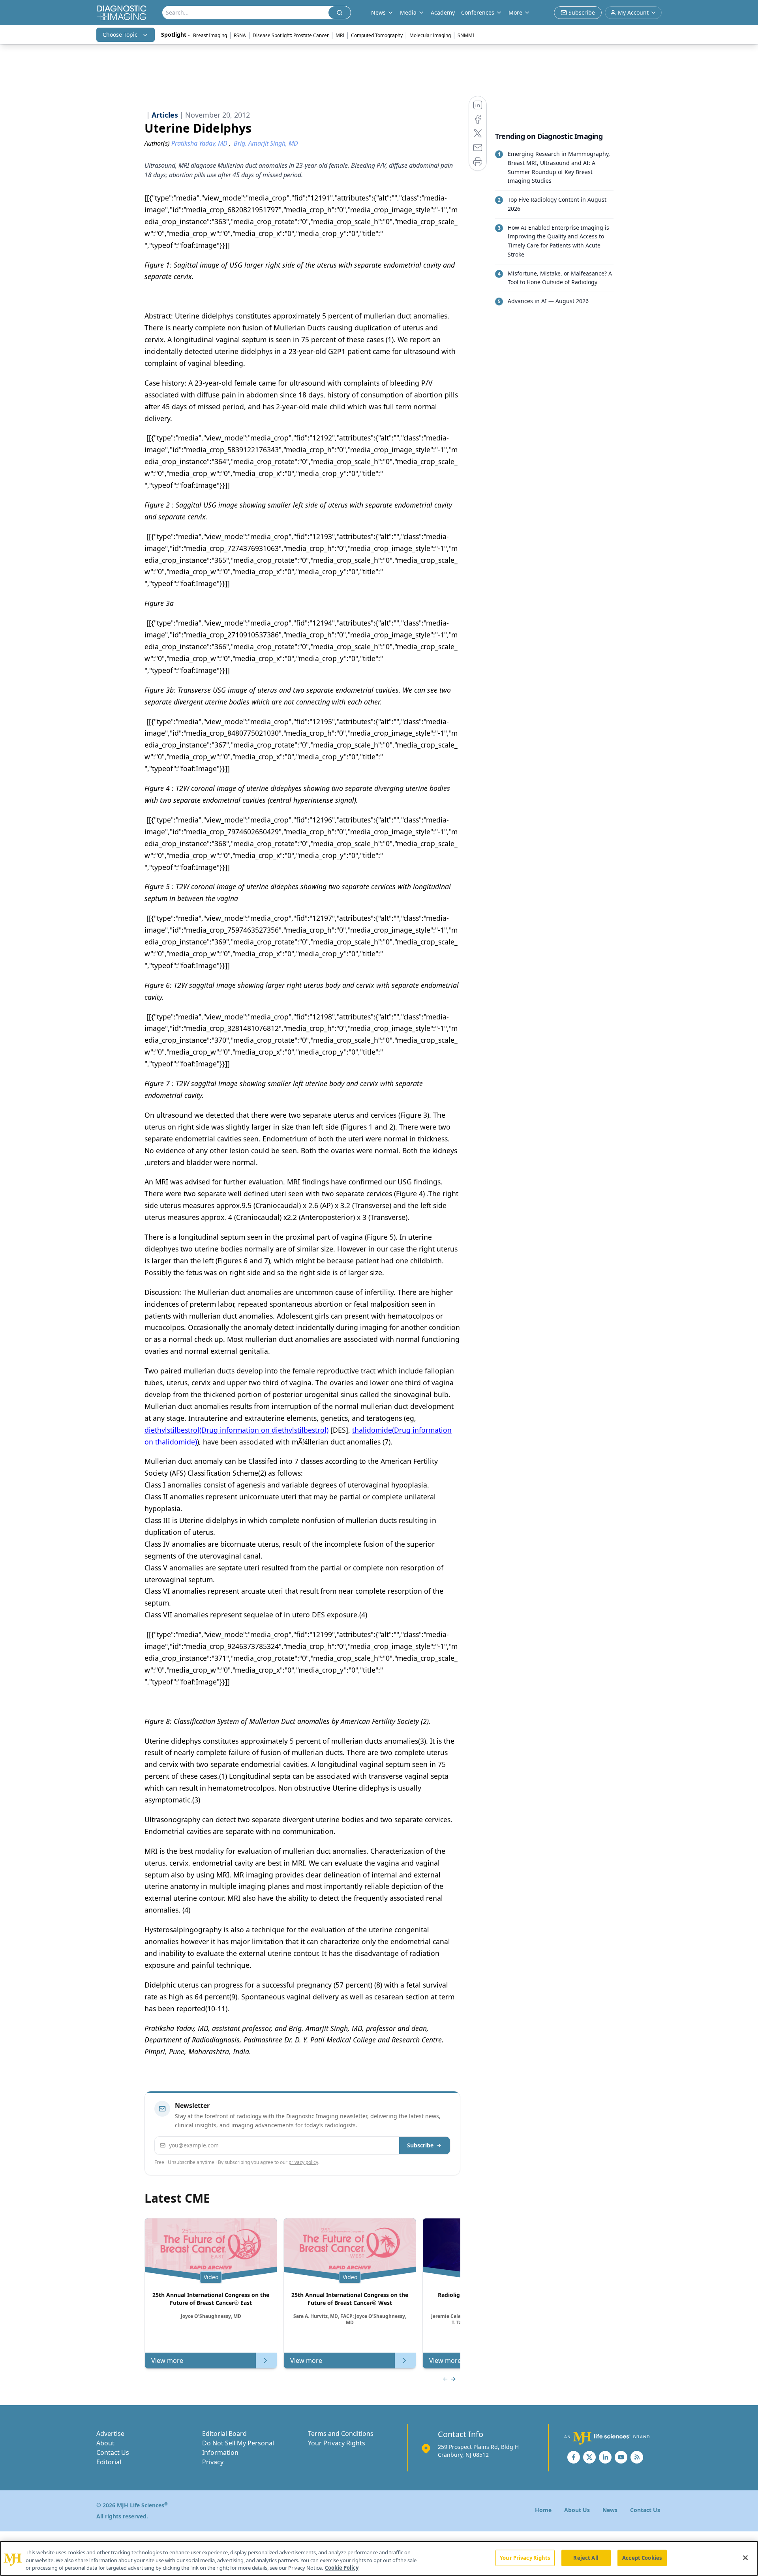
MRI (340, 35)
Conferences (478, 12)
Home (543, 2510)
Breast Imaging (210, 35)
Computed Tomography (377, 35)
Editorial (109, 2462)
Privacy (213, 2462)
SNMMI (466, 35)
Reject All (586, 2557)
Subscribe (420, 2145)
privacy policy (303, 2162)
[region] (379, 2558)
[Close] (745, 2557)
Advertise (110, 2434)
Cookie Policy (342, 2568)
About (105, 2443)
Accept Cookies (642, 2557)
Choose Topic (120, 35)
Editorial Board (224, 2434)
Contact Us (113, 2452)
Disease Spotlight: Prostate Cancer (291, 35)
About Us (577, 2510)
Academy (443, 12)
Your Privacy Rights (337, 2443)
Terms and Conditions (341, 2434)
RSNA (240, 35)
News (610, 2510)
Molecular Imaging (430, 35)
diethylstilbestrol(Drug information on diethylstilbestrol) (236, 1430)
